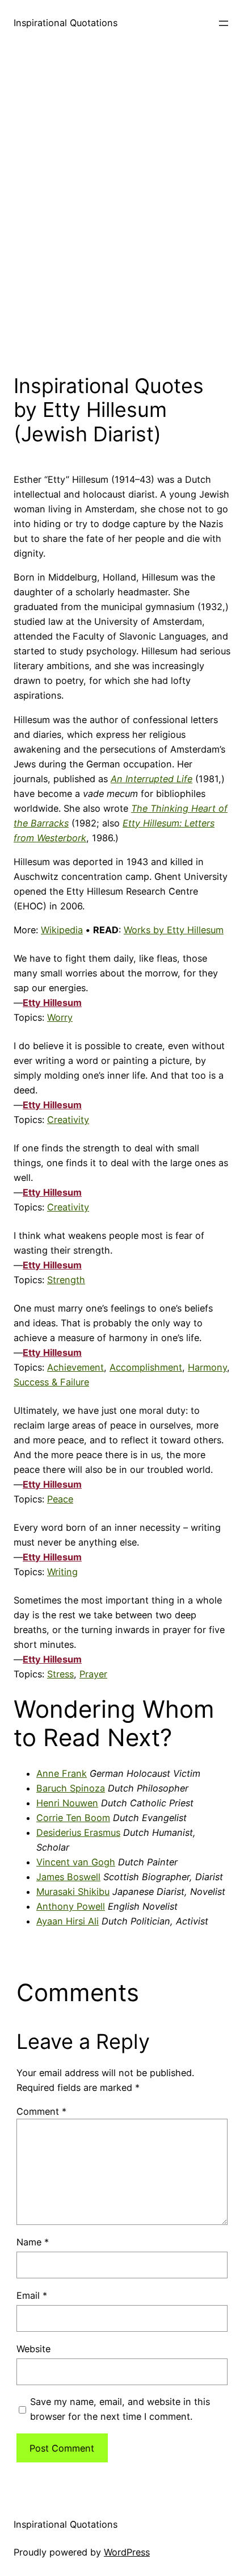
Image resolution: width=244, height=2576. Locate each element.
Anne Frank (62, 1773)
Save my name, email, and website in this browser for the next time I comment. (120, 2409)
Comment (41, 2111)
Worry (60, 1017)
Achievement (75, 1367)
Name (33, 2242)
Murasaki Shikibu (73, 1892)
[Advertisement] (122, 207)
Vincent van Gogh (76, 1862)
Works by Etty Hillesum (174, 930)
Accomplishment (146, 1367)
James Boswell (68, 1877)
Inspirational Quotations (66, 23)
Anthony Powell (71, 1906)
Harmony (207, 1367)
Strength (66, 1280)
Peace (60, 1499)
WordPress (127, 2552)
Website (33, 2349)
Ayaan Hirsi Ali (68, 1921)
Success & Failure (51, 1382)
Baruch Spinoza (71, 1788)
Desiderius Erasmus (78, 1832)
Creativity (68, 1120)
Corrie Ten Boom (73, 1818)
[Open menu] (224, 23)
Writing (62, 1572)
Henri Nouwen (67, 1803)
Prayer (93, 1674)
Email (32, 2295)
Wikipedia (62, 930)
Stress (60, 1674)
